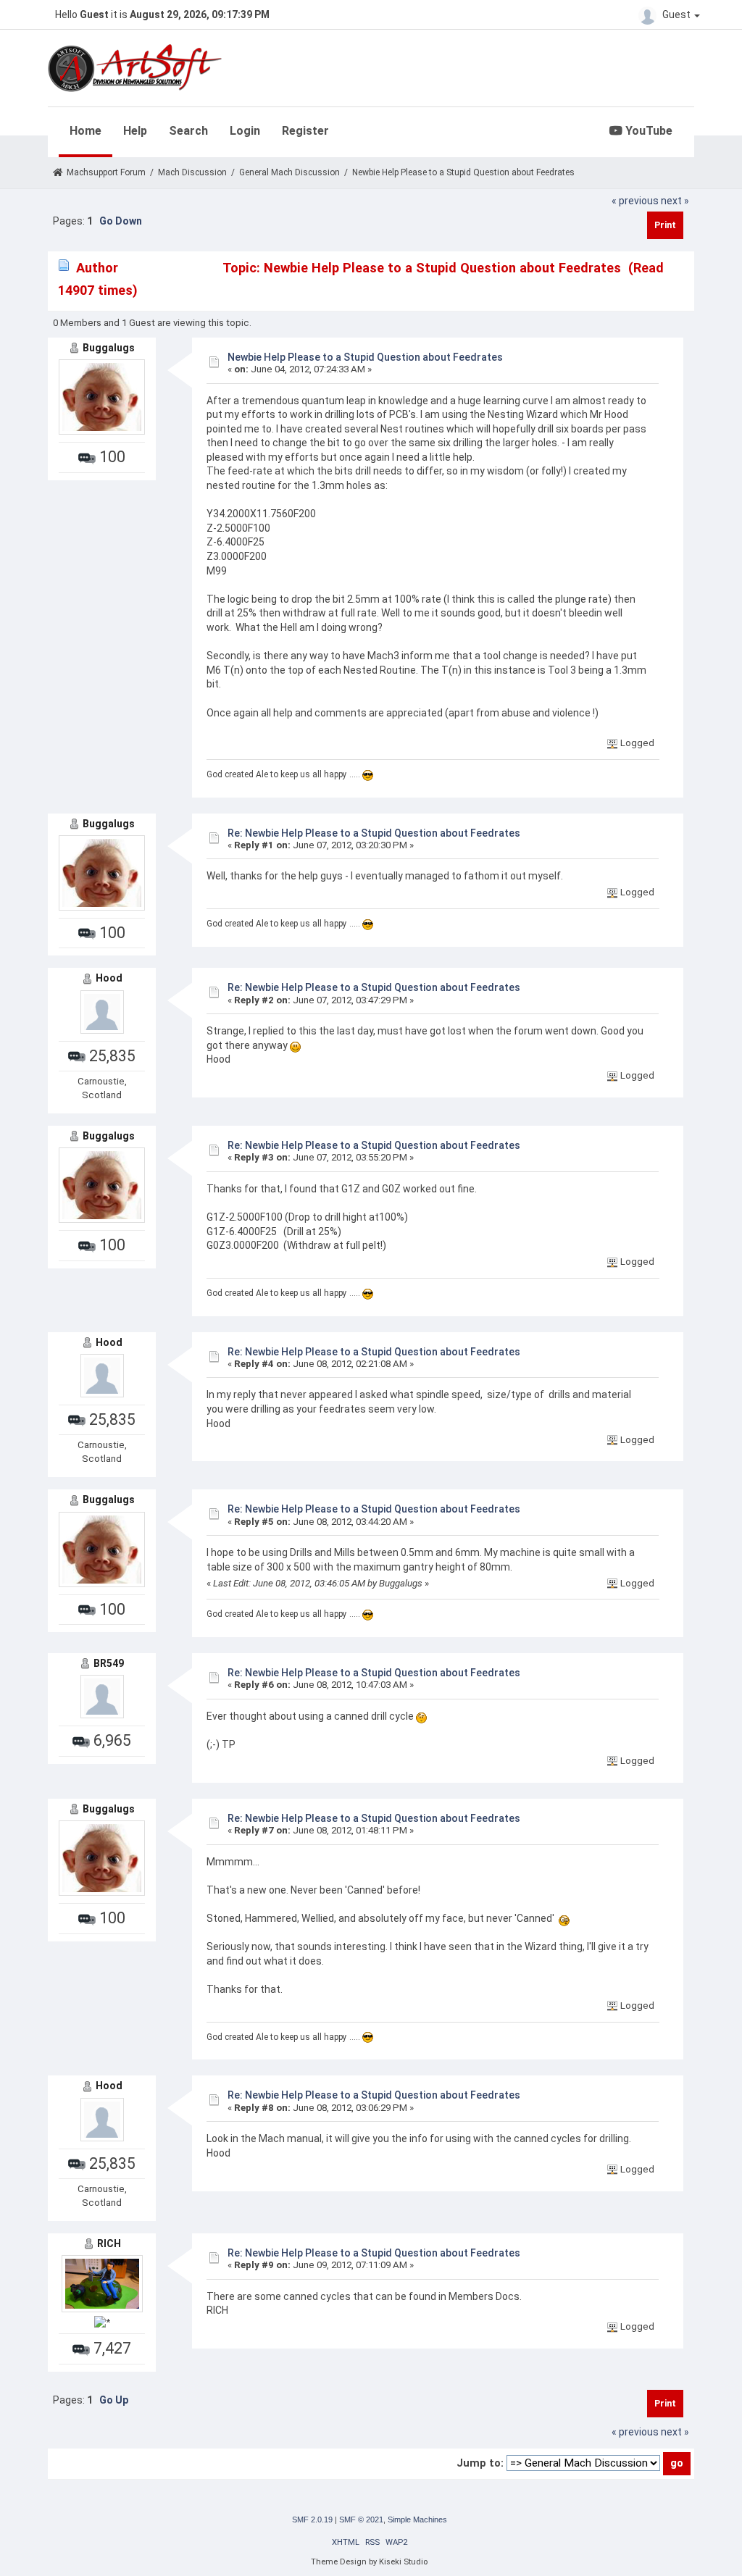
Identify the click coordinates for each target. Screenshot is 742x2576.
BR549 (109, 1663)
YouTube (647, 131)
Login (245, 131)
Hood (109, 978)
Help (135, 131)
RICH (109, 2243)
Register (305, 131)
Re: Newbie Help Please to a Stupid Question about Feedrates (374, 833)
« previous (635, 201)
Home (86, 131)
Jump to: (480, 2463)
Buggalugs (109, 348)
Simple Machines (417, 2519)
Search (188, 131)
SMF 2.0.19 (312, 2519)
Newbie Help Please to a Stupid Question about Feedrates (365, 357)
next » (675, 201)
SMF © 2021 (361, 2519)
